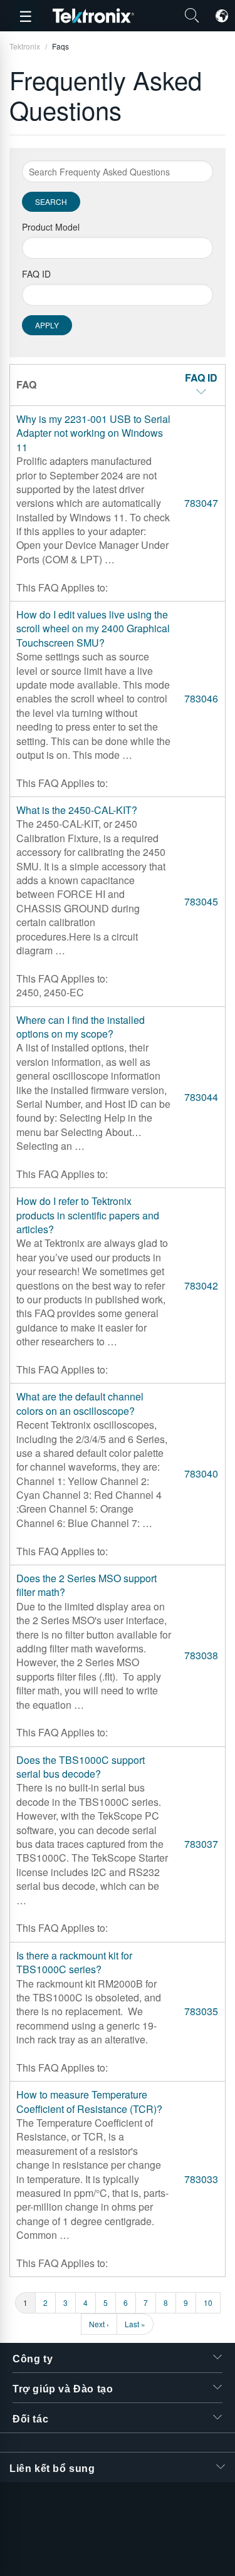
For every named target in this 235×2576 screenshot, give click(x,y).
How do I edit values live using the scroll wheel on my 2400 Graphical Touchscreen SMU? (93, 628)
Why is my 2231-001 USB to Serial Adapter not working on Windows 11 (93, 433)
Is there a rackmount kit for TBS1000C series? (74, 1962)
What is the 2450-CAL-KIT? (77, 810)
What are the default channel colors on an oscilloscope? (80, 1403)
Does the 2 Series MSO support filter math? (86, 1585)
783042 (201, 1285)
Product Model (51, 227)
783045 (201, 901)
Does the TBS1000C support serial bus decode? (81, 1767)
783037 (201, 1844)
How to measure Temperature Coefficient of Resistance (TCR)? (89, 2101)
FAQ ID (36, 274)
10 (212, 2302)
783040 (201, 1473)
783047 (201, 503)
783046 (201, 698)
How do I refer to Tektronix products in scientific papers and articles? (88, 1215)
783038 (201, 1655)
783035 (201, 2011)
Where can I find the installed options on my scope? (81, 1027)
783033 (201, 2179)
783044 (201, 1097)
